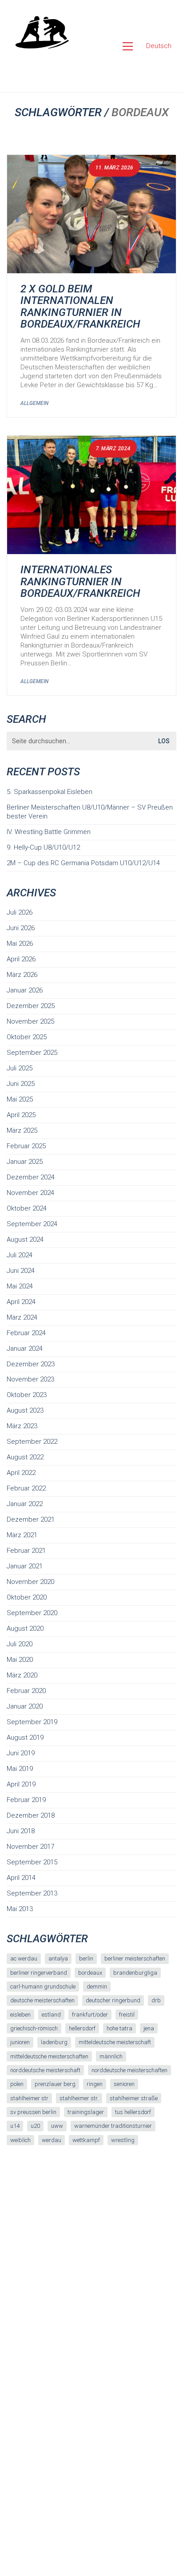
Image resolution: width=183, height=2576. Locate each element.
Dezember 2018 (31, 1815)
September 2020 (32, 1613)
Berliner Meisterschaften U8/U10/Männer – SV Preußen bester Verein (90, 812)
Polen (17, 2084)
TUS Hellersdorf (133, 2112)
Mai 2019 (20, 1769)
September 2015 (32, 1862)
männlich (111, 2056)
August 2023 (25, 1410)
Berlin (86, 1958)
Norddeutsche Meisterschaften (129, 2070)
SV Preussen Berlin (33, 2112)
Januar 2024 (25, 1349)
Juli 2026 (20, 912)
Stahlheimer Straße (134, 2098)
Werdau (52, 2140)
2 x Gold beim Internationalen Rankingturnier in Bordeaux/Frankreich (80, 307)
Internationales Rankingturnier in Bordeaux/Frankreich (80, 581)
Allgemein (34, 403)
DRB (156, 2000)
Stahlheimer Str (29, 2098)
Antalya (58, 1958)
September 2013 (32, 1893)
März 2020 (22, 1675)
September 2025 (32, 1053)
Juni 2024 (21, 1271)
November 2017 (30, 1847)
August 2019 (25, 1738)
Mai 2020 (20, 1660)
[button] (128, 46)
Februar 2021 (26, 1551)
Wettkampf (86, 2140)
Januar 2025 (25, 1162)
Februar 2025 (26, 1146)
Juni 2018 (21, 1831)
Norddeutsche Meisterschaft (45, 2070)
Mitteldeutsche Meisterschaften (49, 2056)
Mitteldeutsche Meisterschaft (115, 2042)
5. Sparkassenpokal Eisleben (50, 792)
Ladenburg (54, 2042)
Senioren (124, 2084)
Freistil (127, 2015)
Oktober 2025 (27, 1037)
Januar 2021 (25, 1566)
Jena (149, 2028)
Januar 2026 (25, 990)
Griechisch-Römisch (34, 2028)
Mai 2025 (20, 1099)
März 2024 (22, 1317)
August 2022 (25, 1457)
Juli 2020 (20, 1644)
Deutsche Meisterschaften (42, 2000)
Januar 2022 (25, 1504)
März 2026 (22, 975)
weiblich (20, 2140)
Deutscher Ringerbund (113, 2000)
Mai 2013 (20, 1909)
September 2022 (32, 1442)
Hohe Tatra (119, 2028)
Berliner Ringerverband (39, 1973)
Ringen (95, 2084)
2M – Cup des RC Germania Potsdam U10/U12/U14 (83, 863)
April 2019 (21, 1784)
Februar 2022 (26, 1488)
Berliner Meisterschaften (135, 1958)
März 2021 (22, 1535)
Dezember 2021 (31, 1519)
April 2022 (21, 1473)
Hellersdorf (82, 2028)
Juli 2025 (20, 1068)
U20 (35, 2126)
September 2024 (32, 1224)
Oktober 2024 (27, 1208)
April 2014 (21, 1878)
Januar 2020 (25, 1706)
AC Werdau (24, 1958)
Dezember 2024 (31, 1177)
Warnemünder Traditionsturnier (113, 2126)
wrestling (123, 2140)
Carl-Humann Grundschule (43, 1987)
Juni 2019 (21, 1753)
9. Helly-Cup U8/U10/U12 (43, 847)
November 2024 (30, 1193)
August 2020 (25, 1628)
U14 (15, 2126)
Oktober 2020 (27, 1597)
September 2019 (32, 1722)
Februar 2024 (26, 1333)
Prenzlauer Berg (55, 2084)
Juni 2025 (21, 1084)
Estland (51, 2015)
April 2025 (21, 1115)
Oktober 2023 (27, 1395)
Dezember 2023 (31, 1364)
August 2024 (25, 1239)
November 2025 (30, 1021)
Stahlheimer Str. (79, 2098)
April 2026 (21, 959)
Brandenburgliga (135, 1973)
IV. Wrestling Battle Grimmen (49, 832)
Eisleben (20, 2015)
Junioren (20, 2042)
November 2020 (30, 1582)
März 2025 (22, 1130)
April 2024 (21, 1302)
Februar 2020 (26, 1691)
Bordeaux (90, 1973)
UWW (57, 2126)
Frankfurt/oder (90, 2015)
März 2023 (22, 1426)
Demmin (97, 1987)
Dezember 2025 (31, 1006)
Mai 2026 (20, 944)
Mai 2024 (20, 1286)
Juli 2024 (20, 1255)
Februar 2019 (26, 1800)
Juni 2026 (21, 928)
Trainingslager (86, 2112)
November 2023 (30, 1379)
